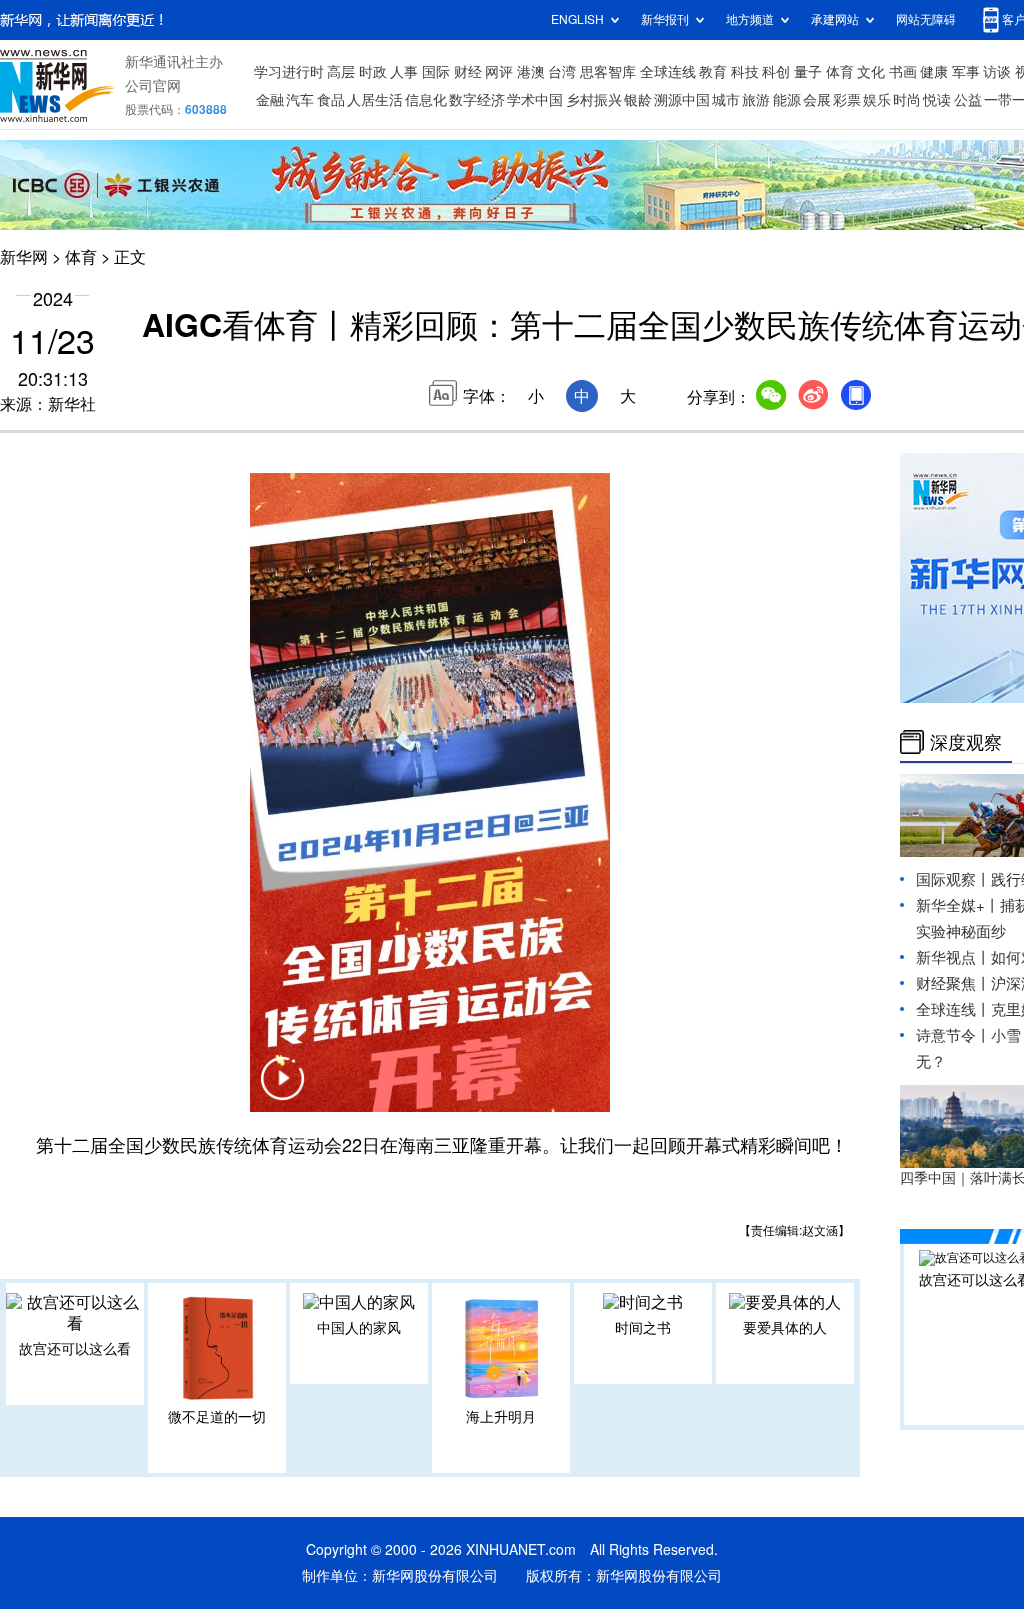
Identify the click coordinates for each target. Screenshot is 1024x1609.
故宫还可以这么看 (75, 1349)
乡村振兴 (594, 100)
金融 (270, 100)
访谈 (997, 72)
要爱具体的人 (785, 1328)
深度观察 (966, 742)
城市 (726, 100)
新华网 (24, 257)
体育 (840, 72)
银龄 (638, 100)
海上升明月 (501, 1417)
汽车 (300, 100)
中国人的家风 (359, 1328)
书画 (903, 72)
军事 (966, 72)
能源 (787, 100)
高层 (341, 72)
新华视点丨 (953, 957)
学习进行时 (289, 72)
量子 (808, 72)
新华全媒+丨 (958, 905)
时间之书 (643, 1328)
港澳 (531, 72)
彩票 (847, 100)
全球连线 (668, 72)
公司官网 (153, 86)
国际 (436, 72)
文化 (871, 72)
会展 (817, 100)
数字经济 (477, 100)
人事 (404, 72)
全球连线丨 (953, 1009)
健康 (934, 72)
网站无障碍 (926, 19)
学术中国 (535, 100)
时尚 (907, 100)
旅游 (756, 100)
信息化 (426, 100)
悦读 (937, 100)
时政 (373, 72)
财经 (468, 72)
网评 (499, 72)
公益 (968, 100)
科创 (776, 72)
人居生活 (375, 100)
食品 (331, 100)
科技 (745, 72)
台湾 (562, 72)
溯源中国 (682, 100)
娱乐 (877, 100)
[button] (282, 1091)
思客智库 (608, 72)
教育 (713, 72)
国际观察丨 (953, 879)
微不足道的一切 (217, 1417)
